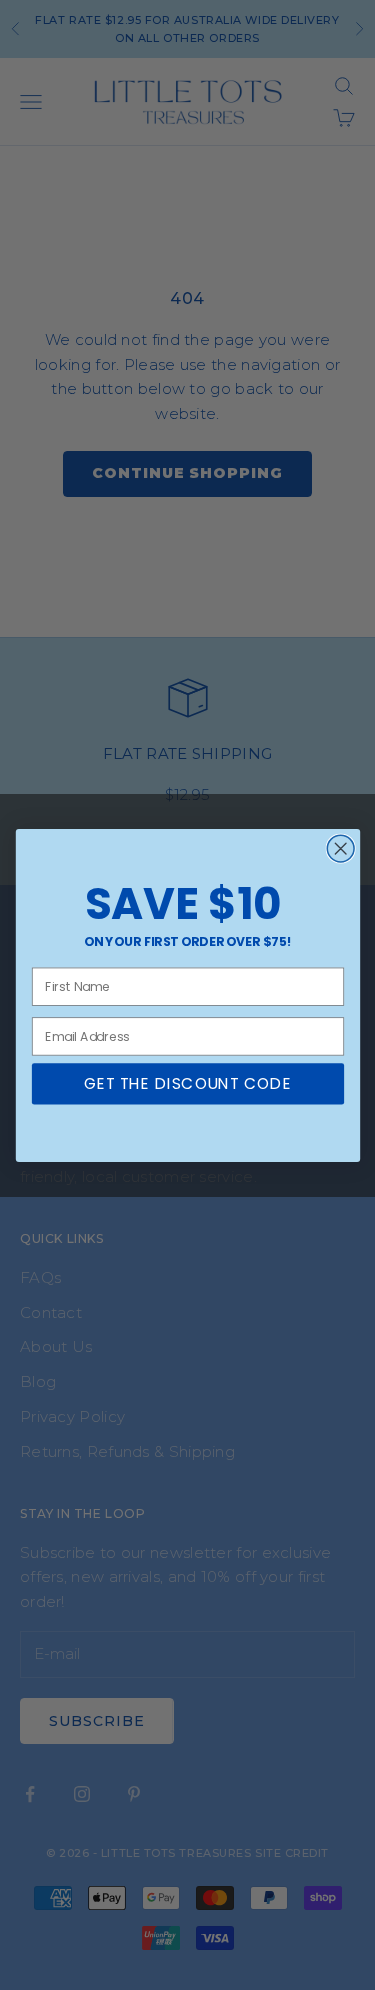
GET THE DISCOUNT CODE (187, 1083)
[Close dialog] (340, 848)
